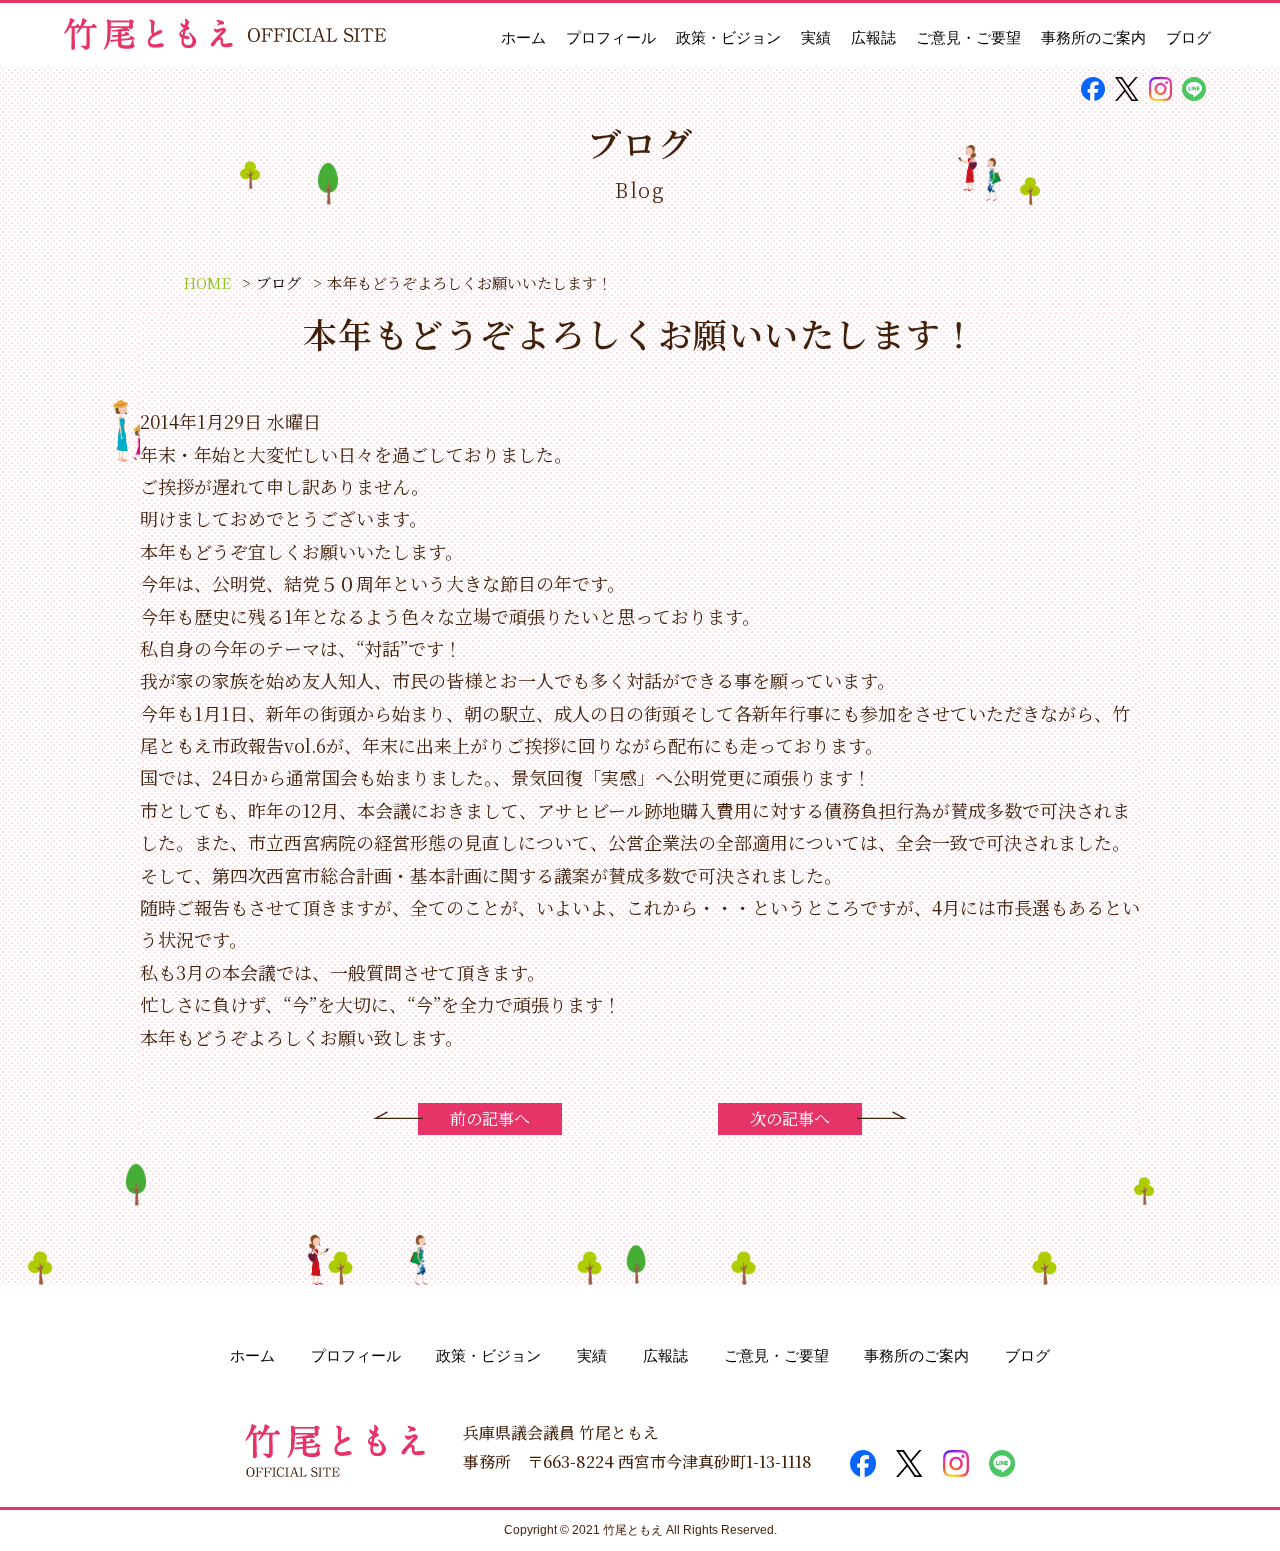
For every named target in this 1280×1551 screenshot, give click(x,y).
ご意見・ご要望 (968, 37)
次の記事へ (790, 1118)
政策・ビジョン (728, 37)
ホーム (523, 37)
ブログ (1188, 37)
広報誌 (873, 37)
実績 (816, 37)
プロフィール (611, 37)
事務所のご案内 (1093, 37)
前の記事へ (490, 1118)
